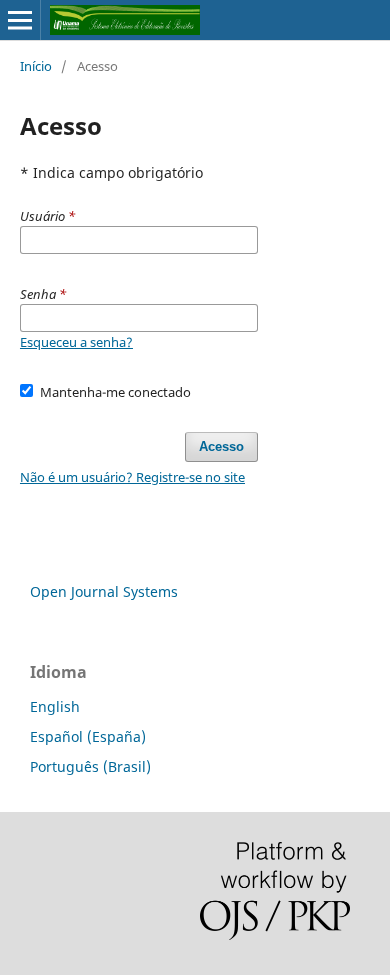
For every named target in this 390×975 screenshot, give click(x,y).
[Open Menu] (20, 20)
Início (36, 66)
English (55, 706)
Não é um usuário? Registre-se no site (132, 477)
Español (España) (88, 736)
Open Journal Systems (104, 591)
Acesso (221, 446)
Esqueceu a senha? (76, 342)
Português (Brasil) (90, 766)
